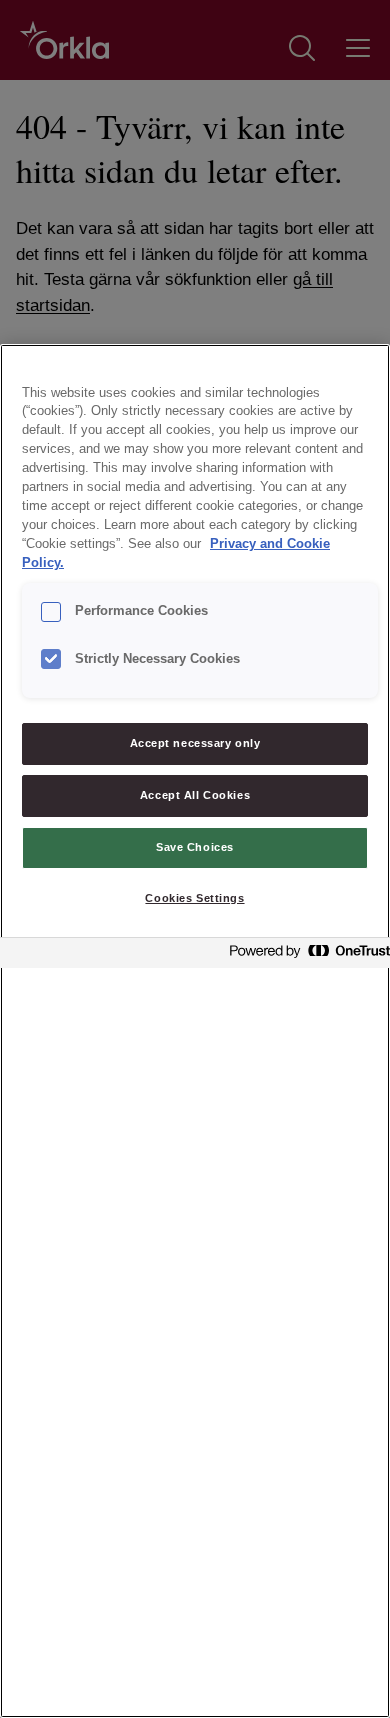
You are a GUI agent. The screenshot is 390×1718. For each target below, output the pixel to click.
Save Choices (195, 847)
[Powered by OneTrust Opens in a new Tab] (304, 955)
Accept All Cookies (195, 795)
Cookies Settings (194, 898)
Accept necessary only (195, 743)
